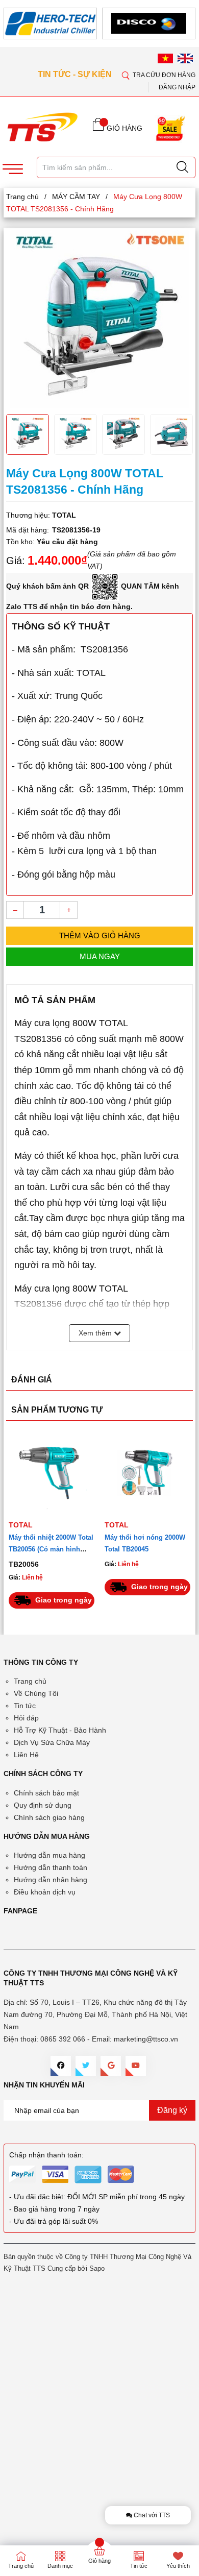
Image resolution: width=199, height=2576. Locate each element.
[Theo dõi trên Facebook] (61, 2066)
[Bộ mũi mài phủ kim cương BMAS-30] (147, 1471)
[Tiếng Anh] (185, 58)
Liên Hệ (26, 1755)
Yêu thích (178, 2566)
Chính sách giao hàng (49, 1817)
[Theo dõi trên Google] (111, 2066)
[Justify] (182, 167)
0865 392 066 (63, 2039)
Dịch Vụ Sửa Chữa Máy (52, 1742)
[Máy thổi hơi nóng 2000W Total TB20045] (52, 1471)
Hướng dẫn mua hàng (49, 1855)
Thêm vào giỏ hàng (100, 935)
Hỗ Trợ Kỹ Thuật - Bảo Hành (60, 1730)
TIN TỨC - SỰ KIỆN (76, 74)
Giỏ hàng (99, 2561)
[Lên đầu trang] (183, 301)
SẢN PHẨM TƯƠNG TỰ (57, 1410)
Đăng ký (172, 2110)
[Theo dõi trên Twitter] (86, 2066)
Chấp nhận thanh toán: (46, 2155)
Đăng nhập (177, 87)
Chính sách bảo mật (46, 1793)
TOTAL (21, 1525)
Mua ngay (100, 956)
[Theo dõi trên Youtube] (136, 2066)
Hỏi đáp (26, 1718)
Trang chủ (30, 1681)
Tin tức (25, 1706)
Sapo (97, 2268)
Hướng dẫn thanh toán (51, 1867)
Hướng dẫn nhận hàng (51, 1880)
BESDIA (118, 1525)
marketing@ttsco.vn (146, 2039)
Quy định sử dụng (43, 1805)
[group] (99, 320)
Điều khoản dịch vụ (45, 1892)
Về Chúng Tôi (36, 1693)
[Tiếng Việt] (165, 58)
